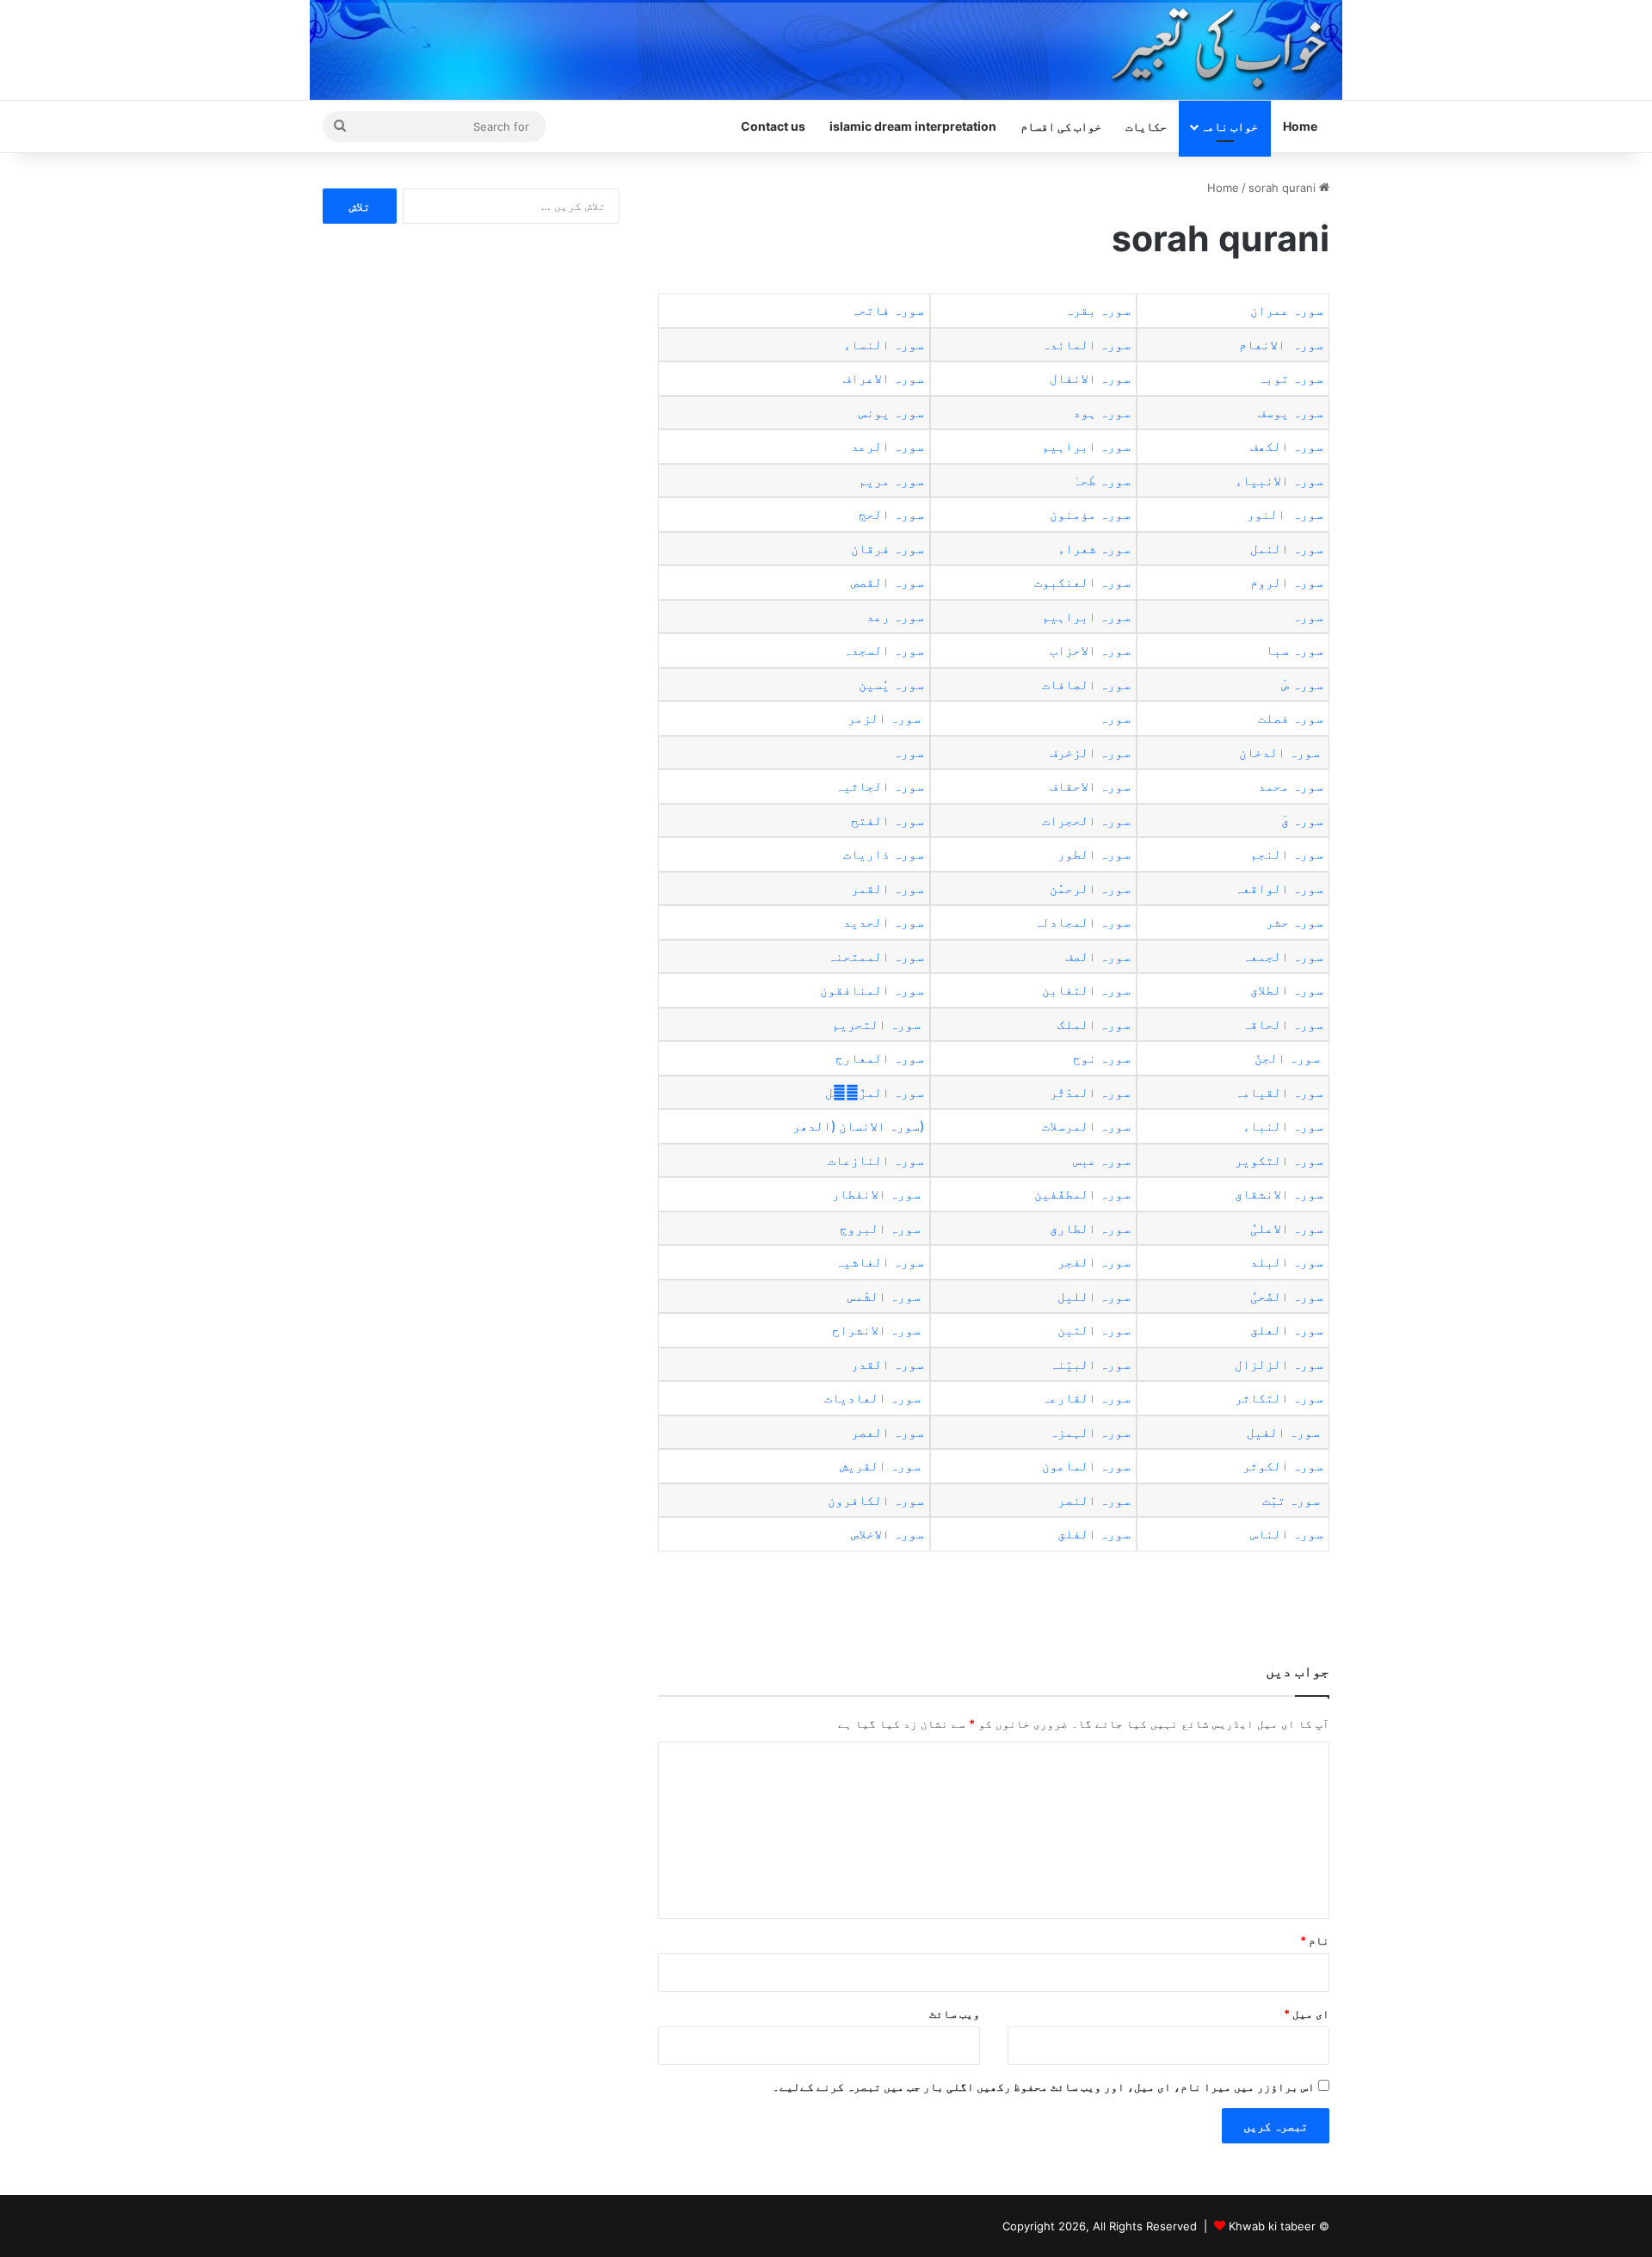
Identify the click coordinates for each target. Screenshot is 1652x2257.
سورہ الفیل (1282, 1432)
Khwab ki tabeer (1272, 2226)
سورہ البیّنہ (1088, 1364)
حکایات (1146, 126)
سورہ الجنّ (1287, 1058)
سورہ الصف (1098, 956)
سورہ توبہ (1291, 378)
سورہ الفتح (888, 820)
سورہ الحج (891, 514)
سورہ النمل (1287, 549)
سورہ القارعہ (1085, 1398)
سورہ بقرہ (1098, 310)
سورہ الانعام (1281, 345)
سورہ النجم (1287, 854)
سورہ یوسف (1291, 413)
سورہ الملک (1092, 1024)
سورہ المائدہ (1086, 345)
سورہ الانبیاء (1279, 481)
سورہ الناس (1285, 1534)
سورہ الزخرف (1090, 752)
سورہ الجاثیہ (880, 786)
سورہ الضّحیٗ (1287, 1296)
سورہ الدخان (1279, 752)
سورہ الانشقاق (1277, 1194)
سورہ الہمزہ (1090, 1432)
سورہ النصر (1092, 1500)
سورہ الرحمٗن (1090, 888)
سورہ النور (1285, 514)
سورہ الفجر (1092, 1262)
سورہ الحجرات (1086, 820)
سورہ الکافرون (872, 1500)
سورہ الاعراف (884, 378)
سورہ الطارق (1088, 1228)
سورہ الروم (1287, 582)
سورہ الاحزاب (1088, 650)
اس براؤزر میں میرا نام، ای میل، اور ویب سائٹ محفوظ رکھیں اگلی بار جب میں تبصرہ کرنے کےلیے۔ (1044, 2087)
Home (1300, 126)
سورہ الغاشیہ (878, 1262)
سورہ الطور (1094, 854)
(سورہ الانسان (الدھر (857, 1126)
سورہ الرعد (888, 446)
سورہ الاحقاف (1090, 786)
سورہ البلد (1285, 1262)
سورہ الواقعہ (1279, 888)
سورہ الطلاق (1285, 990)
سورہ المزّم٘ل (875, 1092)
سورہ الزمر (884, 718)
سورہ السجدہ (884, 650)
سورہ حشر (1294, 922)
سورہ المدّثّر (1088, 1092)
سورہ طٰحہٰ (1102, 481)
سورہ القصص (886, 582)
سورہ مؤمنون (1090, 514)
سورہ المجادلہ (1082, 922)
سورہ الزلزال (1277, 1364)
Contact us (773, 126)
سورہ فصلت (1291, 718)
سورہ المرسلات (1086, 1126)
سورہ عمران (1287, 310)
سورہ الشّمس (882, 1296)
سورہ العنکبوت (1081, 582)
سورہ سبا (1294, 650)
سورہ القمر (888, 888)
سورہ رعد (894, 617)
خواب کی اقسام (1061, 126)
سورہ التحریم (876, 1024)
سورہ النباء (1283, 1126)
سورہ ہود (1102, 413)
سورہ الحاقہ (1283, 1024)
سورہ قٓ (1302, 820)
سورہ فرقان (888, 549)
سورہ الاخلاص (886, 1534)
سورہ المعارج (880, 1058)
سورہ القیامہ (1279, 1092)
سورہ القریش (880, 1466)
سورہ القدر (884, 1364)
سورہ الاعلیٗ (1287, 1228)
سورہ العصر (884, 1432)
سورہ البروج (878, 1228)
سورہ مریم (891, 481)
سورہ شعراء (1094, 549)
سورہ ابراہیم (1086, 446)
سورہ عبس (1102, 1160)
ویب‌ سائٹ (955, 2013)
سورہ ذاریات (884, 854)
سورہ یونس (891, 413)
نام (1315, 1940)
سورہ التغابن (1085, 990)
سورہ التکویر (1279, 1160)
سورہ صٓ (1302, 684)
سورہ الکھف (1287, 446)
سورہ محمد (1291, 786)
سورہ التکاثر (1279, 1398)
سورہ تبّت (1289, 1500)
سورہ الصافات (1086, 684)
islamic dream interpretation (913, 126)
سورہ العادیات (871, 1398)
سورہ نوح (1102, 1058)
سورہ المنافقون (870, 990)
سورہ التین (1092, 1330)
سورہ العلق (1285, 1330)
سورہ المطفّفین (1081, 1194)
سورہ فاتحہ (888, 310)
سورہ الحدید (884, 922)
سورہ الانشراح (876, 1330)
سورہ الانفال (1090, 378)
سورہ (1308, 617)
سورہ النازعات (874, 1160)
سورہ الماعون (1085, 1466)
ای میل (1307, 2013)
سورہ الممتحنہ (874, 956)
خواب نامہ (1229, 126)
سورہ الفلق (1092, 1534)
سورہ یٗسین (891, 684)
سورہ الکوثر (1281, 1466)
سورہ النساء (884, 345)
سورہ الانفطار (876, 1194)
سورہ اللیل (1094, 1296)
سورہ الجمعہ (1283, 956)
